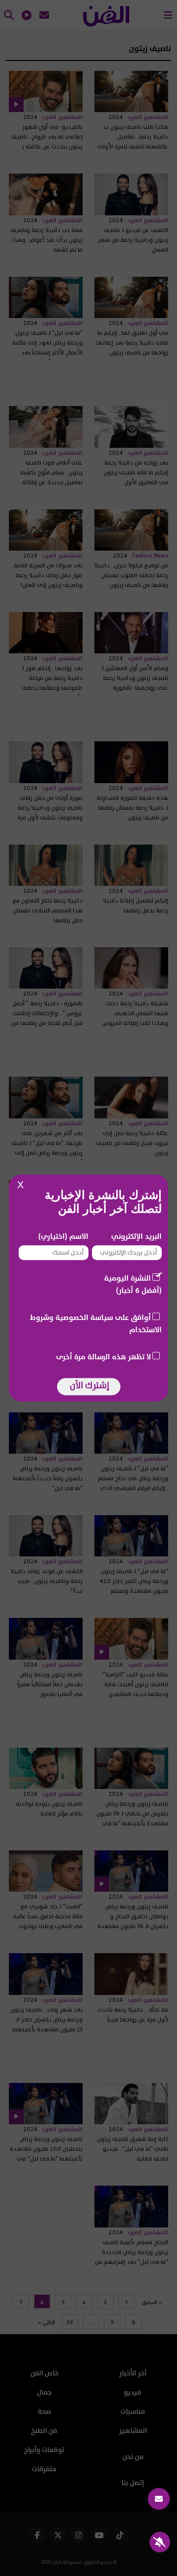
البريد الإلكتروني (136, 1237)
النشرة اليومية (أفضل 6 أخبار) (133, 1285)
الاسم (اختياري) (63, 1237)
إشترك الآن (89, 1386)
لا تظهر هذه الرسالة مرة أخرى (103, 1357)
